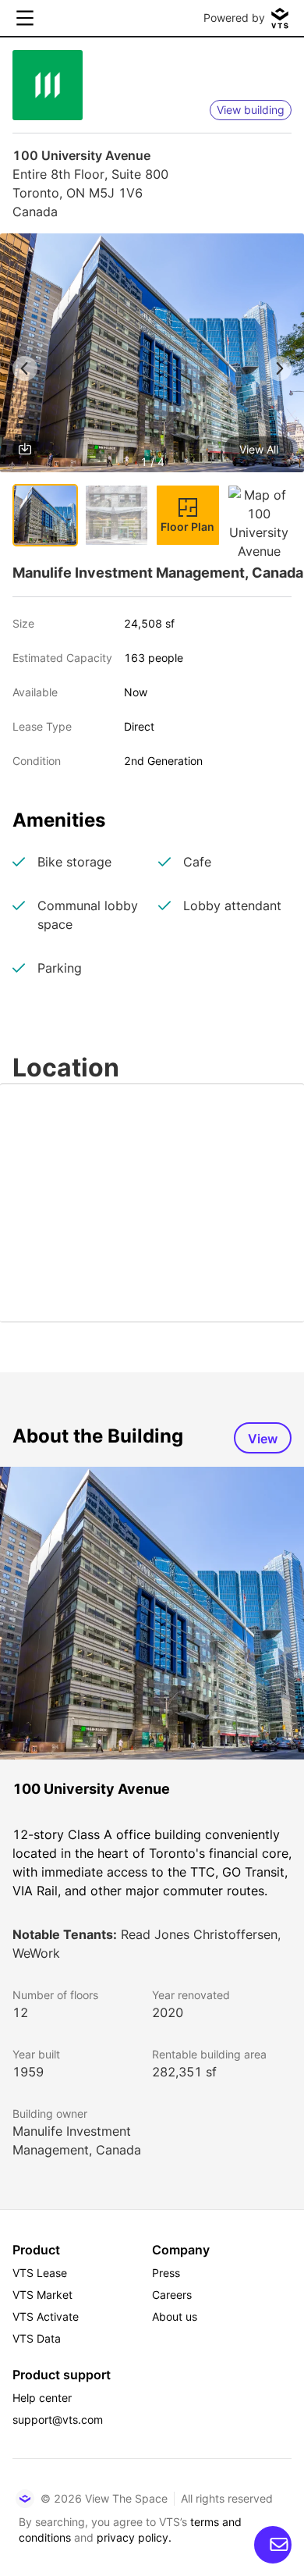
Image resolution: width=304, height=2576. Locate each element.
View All (259, 449)
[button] (152, 356)
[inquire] (273, 2545)
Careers (172, 2295)
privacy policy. (134, 2537)
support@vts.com (58, 2419)
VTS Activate (46, 2316)
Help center (42, 2398)
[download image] (25, 449)
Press (166, 2273)
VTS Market (42, 2295)
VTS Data (37, 2338)
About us (175, 2316)
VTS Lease (40, 2273)
